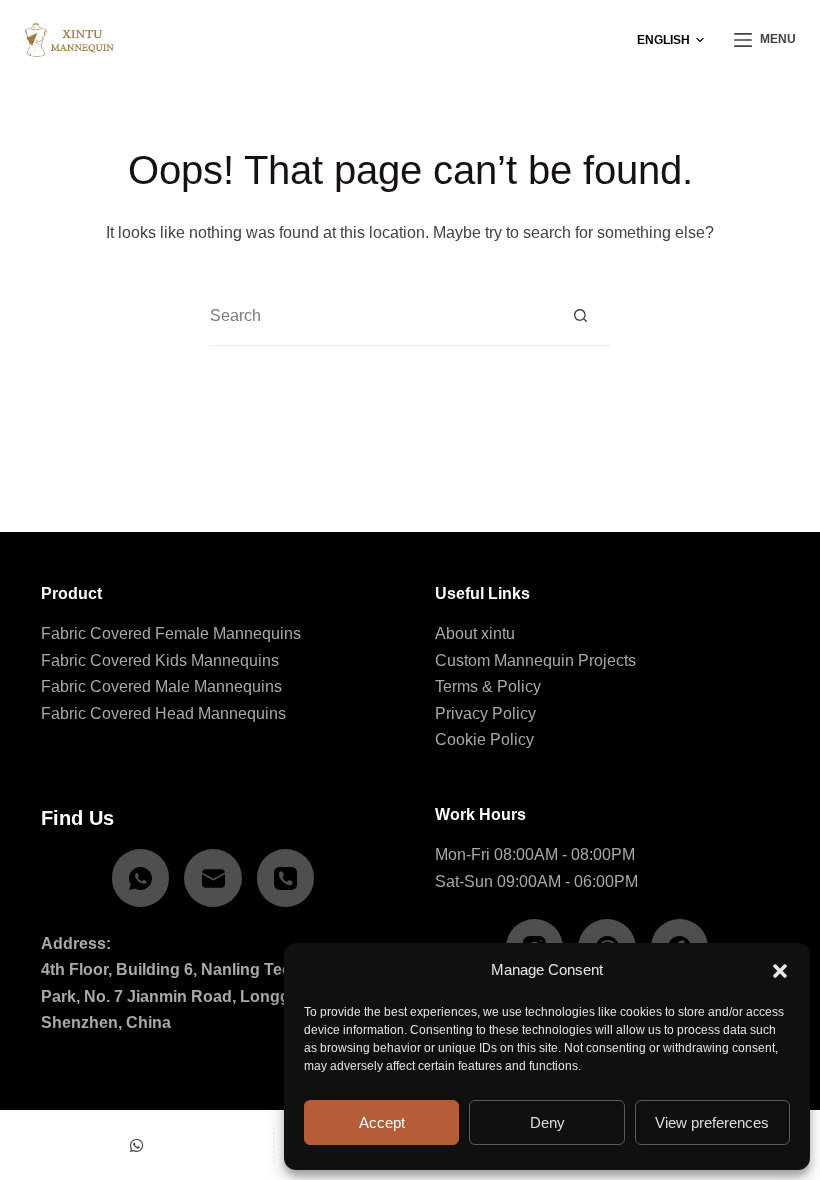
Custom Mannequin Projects (535, 660)
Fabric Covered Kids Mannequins (160, 660)
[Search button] (580, 315)
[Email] (213, 878)
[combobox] (380, 316)
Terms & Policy (488, 686)
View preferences (712, 1122)
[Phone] (286, 878)
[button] (780, 971)
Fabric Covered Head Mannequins (163, 713)
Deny (547, 1122)
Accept (382, 1122)
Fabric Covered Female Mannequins (171, 633)
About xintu (475, 633)
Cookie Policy (484, 739)
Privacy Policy (485, 713)
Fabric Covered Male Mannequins (161, 686)
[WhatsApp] (141, 878)
